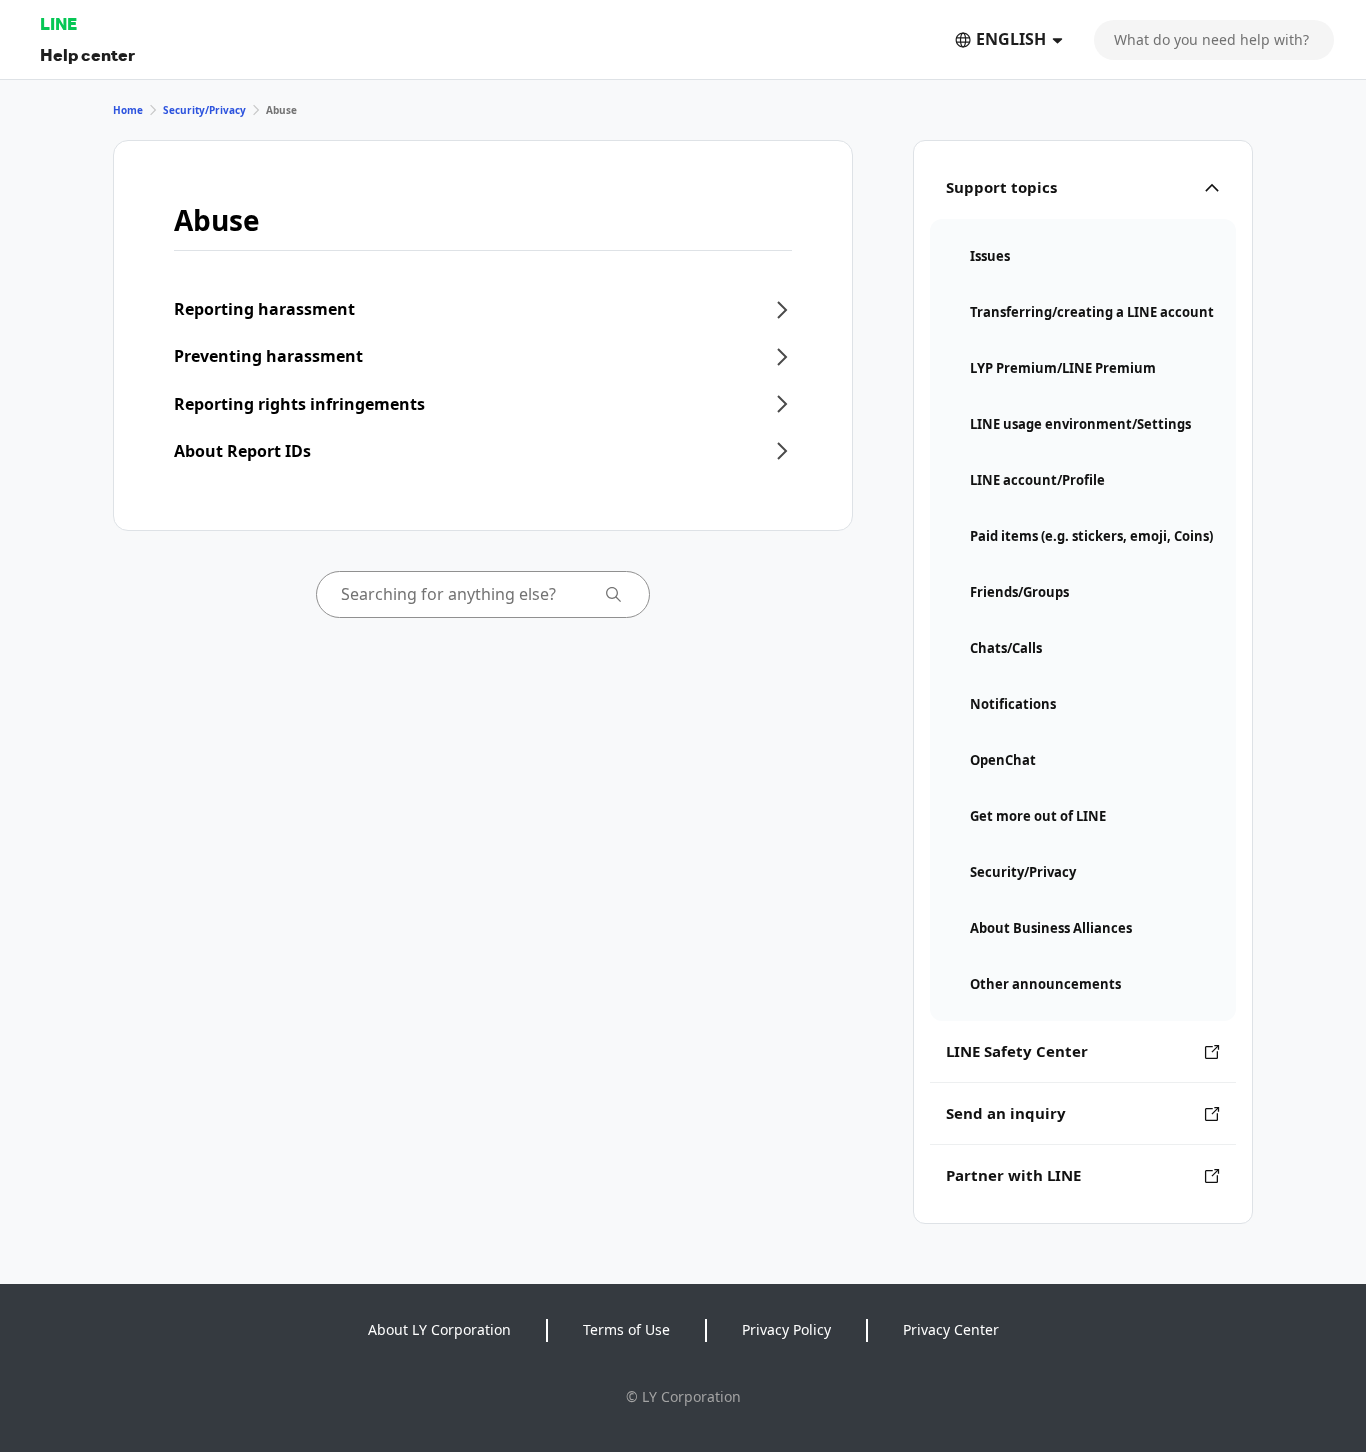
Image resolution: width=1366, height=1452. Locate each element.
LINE (58, 23)
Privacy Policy (786, 1329)
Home (128, 110)
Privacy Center (951, 1329)
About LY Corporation (439, 1329)
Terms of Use (626, 1329)
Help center (87, 54)
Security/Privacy (204, 110)
